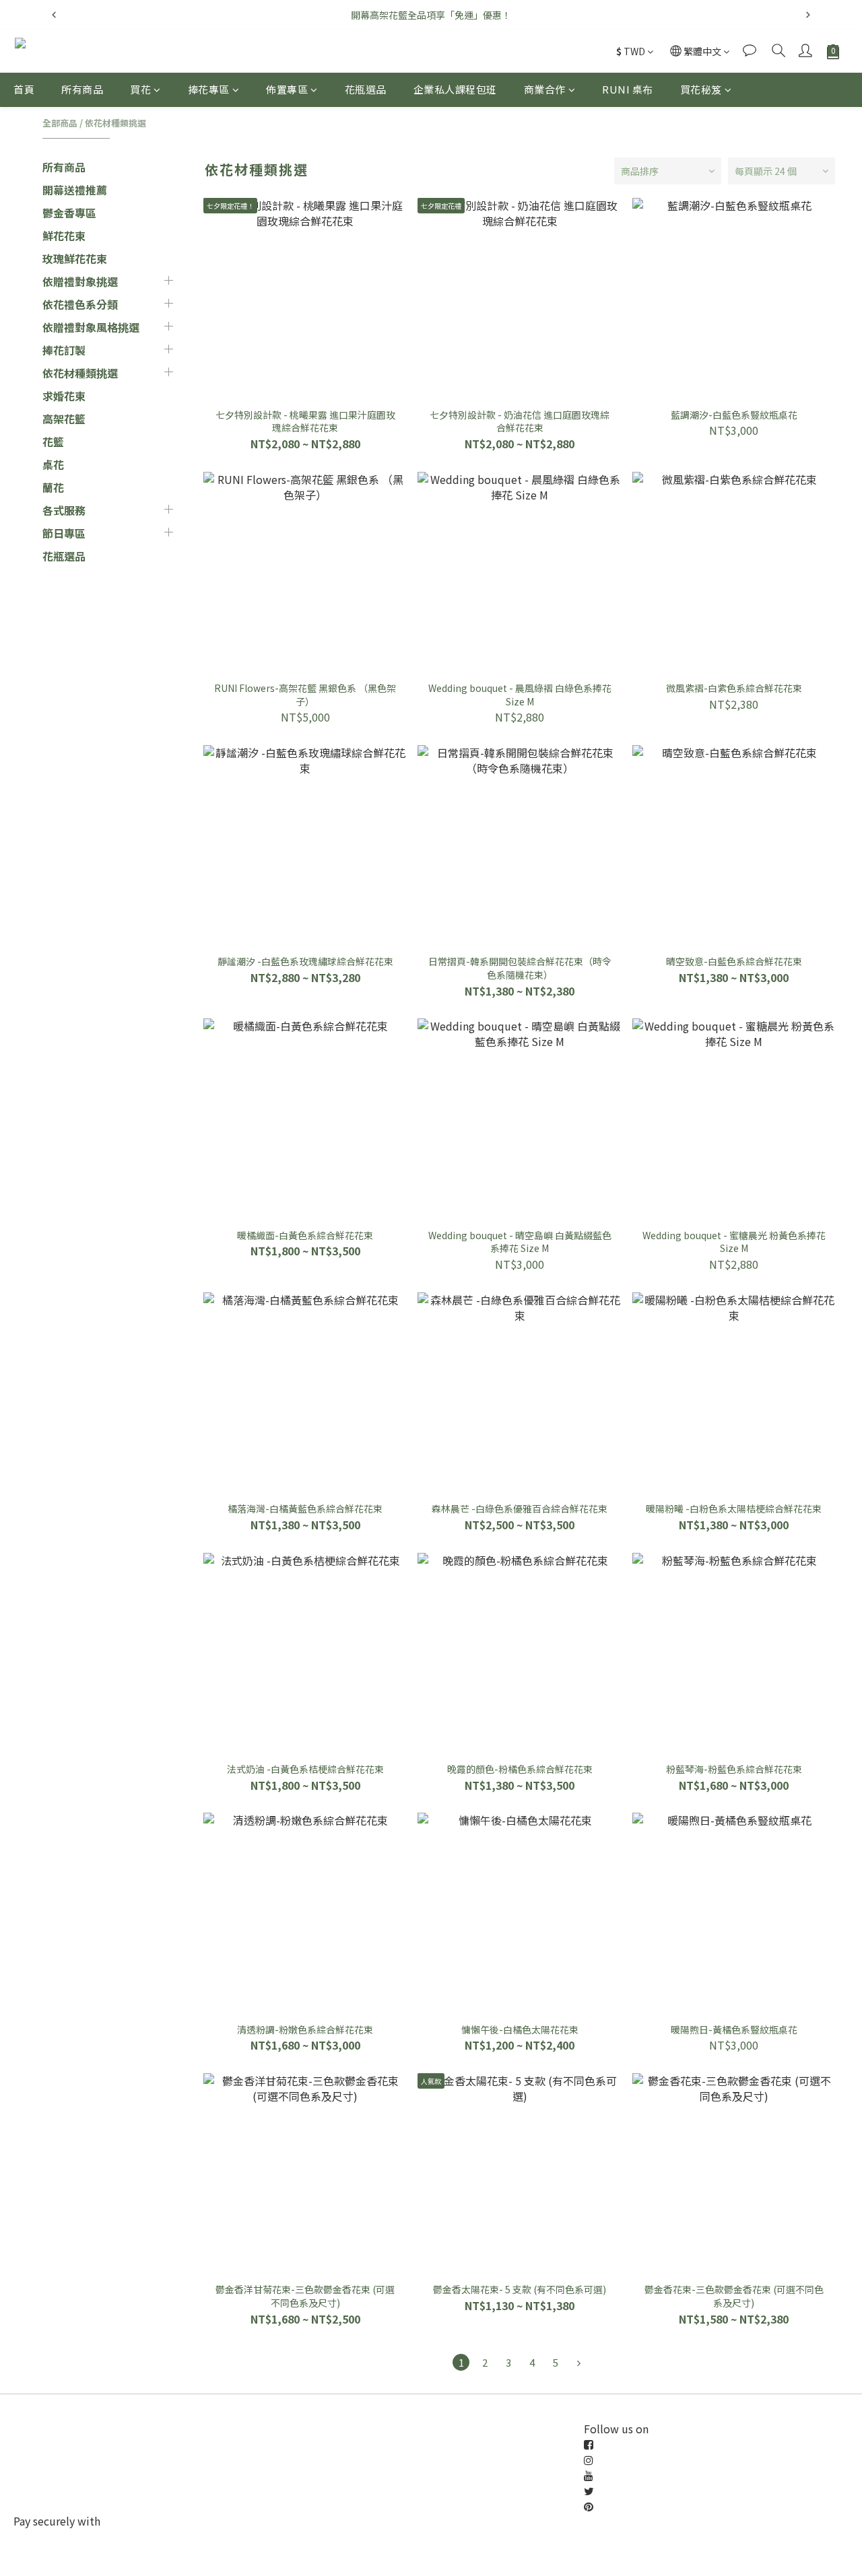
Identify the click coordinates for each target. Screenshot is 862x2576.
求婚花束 (64, 396)
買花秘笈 (701, 89)
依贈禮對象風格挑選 (91, 327)
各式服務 (64, 510)
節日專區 (64, 533)
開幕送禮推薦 (75, 190)
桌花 (53, 464)
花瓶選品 (366, 89)
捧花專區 (209, 89)
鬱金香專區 (69, 213)
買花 (140, 89)
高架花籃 (64, 419)
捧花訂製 (64, 350)
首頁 (24, 89)
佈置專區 (287, 89)
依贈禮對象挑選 (80, 281)
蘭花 (53, 487)
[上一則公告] (54, 15)
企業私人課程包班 (455, 89)
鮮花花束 (64, 236)
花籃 (53, 442)
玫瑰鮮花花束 (75, 258)
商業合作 (545, 89)
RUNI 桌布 (628, 89)
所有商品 (82, 89)
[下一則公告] (808, 15)
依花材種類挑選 (115, 123)
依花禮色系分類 (80, 304)
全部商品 (60, 123)
